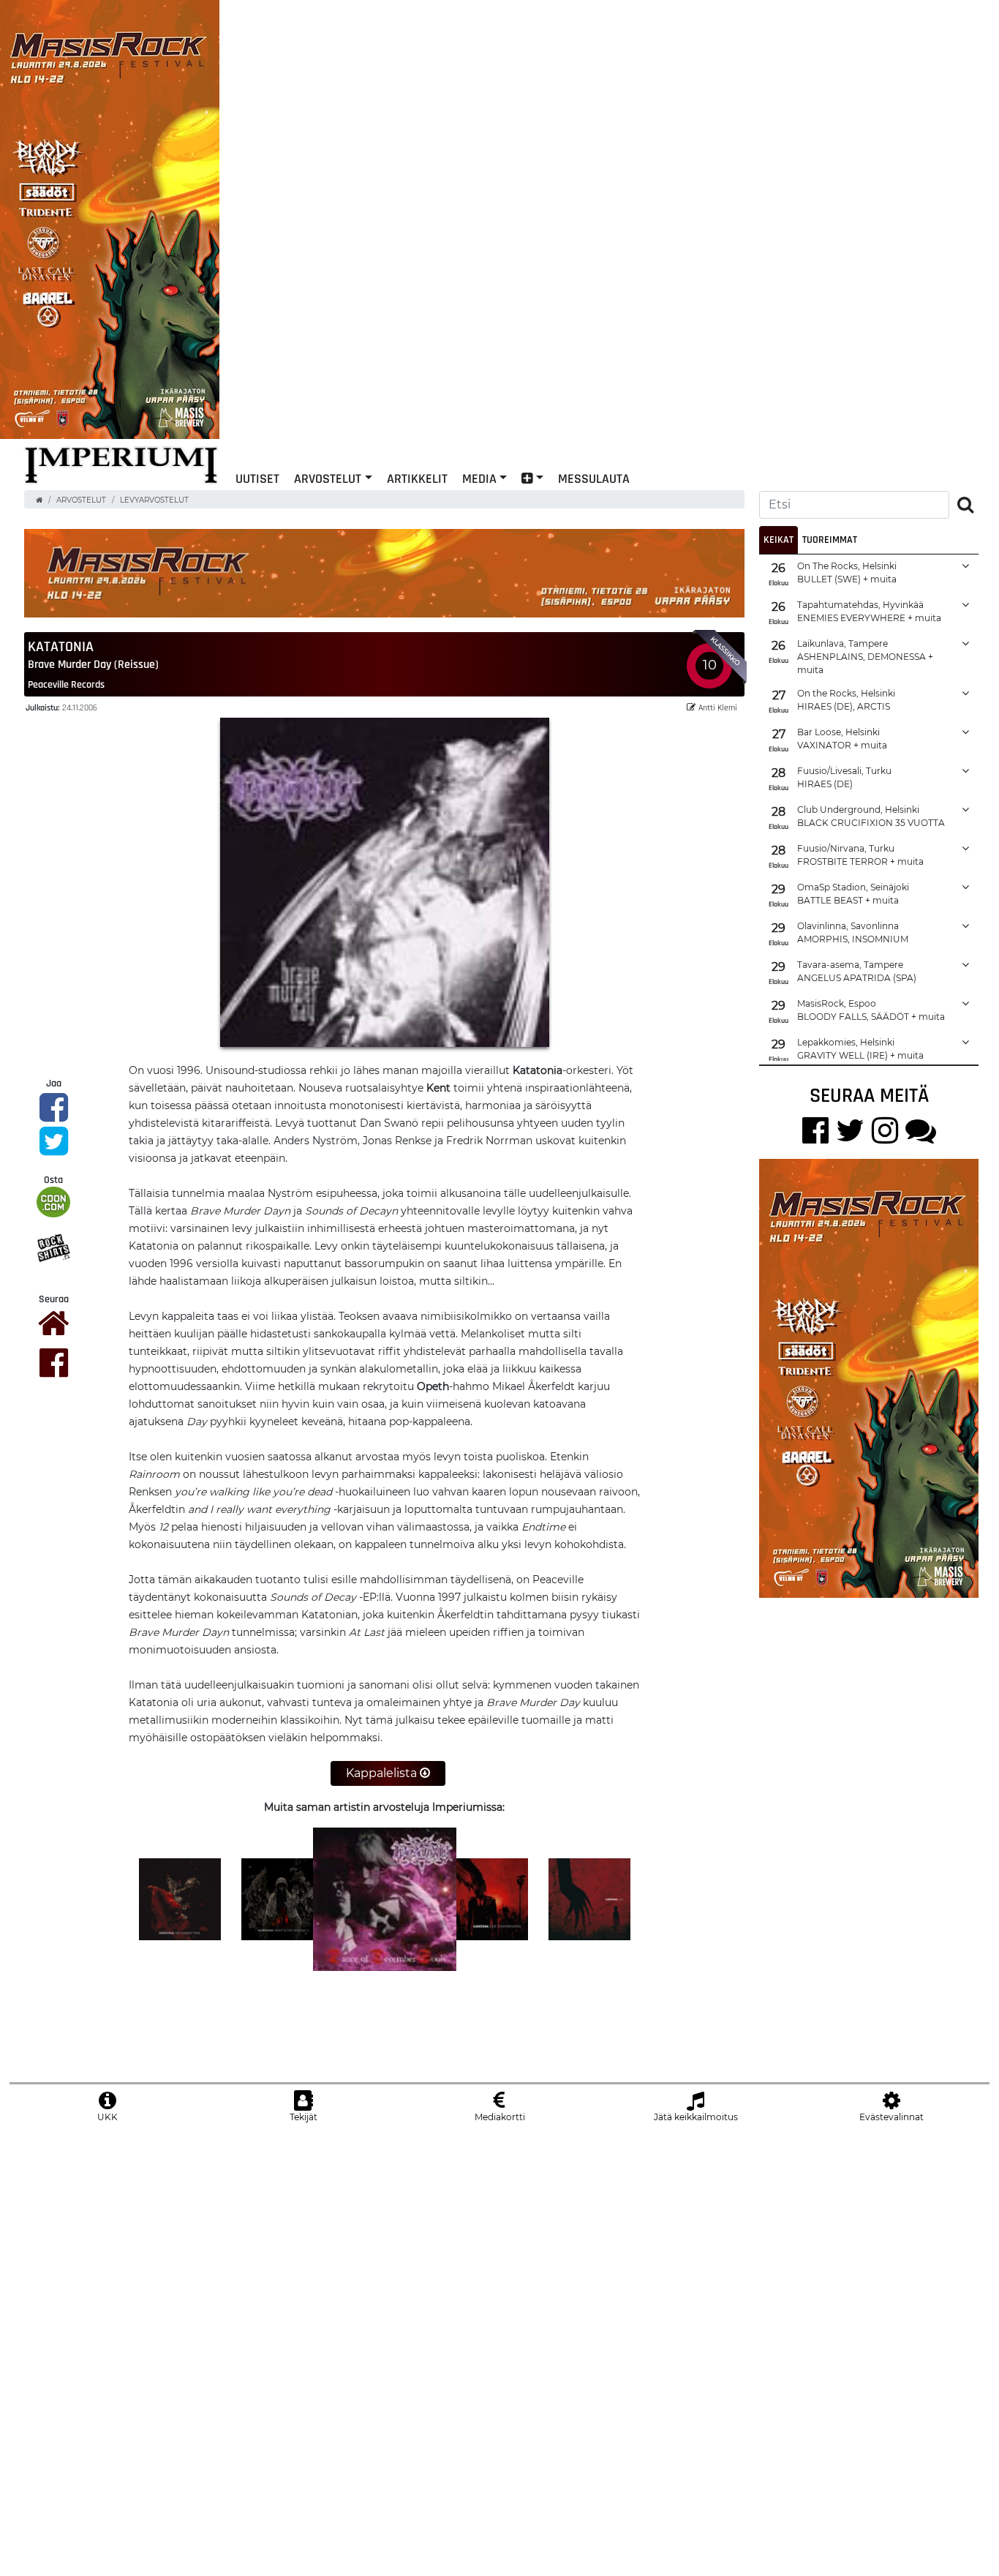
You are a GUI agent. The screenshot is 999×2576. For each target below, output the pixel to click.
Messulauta (594, 478)
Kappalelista (383, 1773)
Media (479, 478)
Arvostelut (328, 478)
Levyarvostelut (154, 500)
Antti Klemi (718, 707)
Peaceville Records (66, 684)
